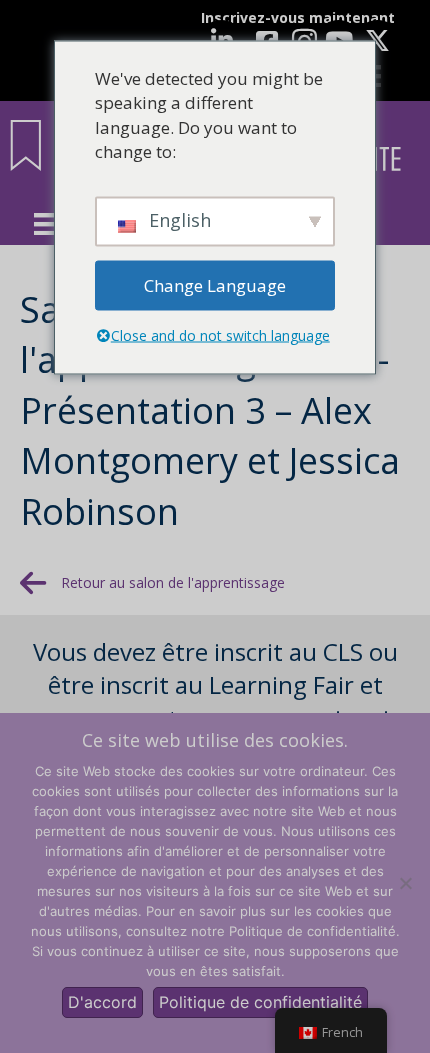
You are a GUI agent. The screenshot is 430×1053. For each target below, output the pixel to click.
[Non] (405, 883)
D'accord (102, 1002)
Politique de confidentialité (260, 1002)
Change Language (215, 284)
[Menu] (45, 224)
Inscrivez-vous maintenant (298, 17)
